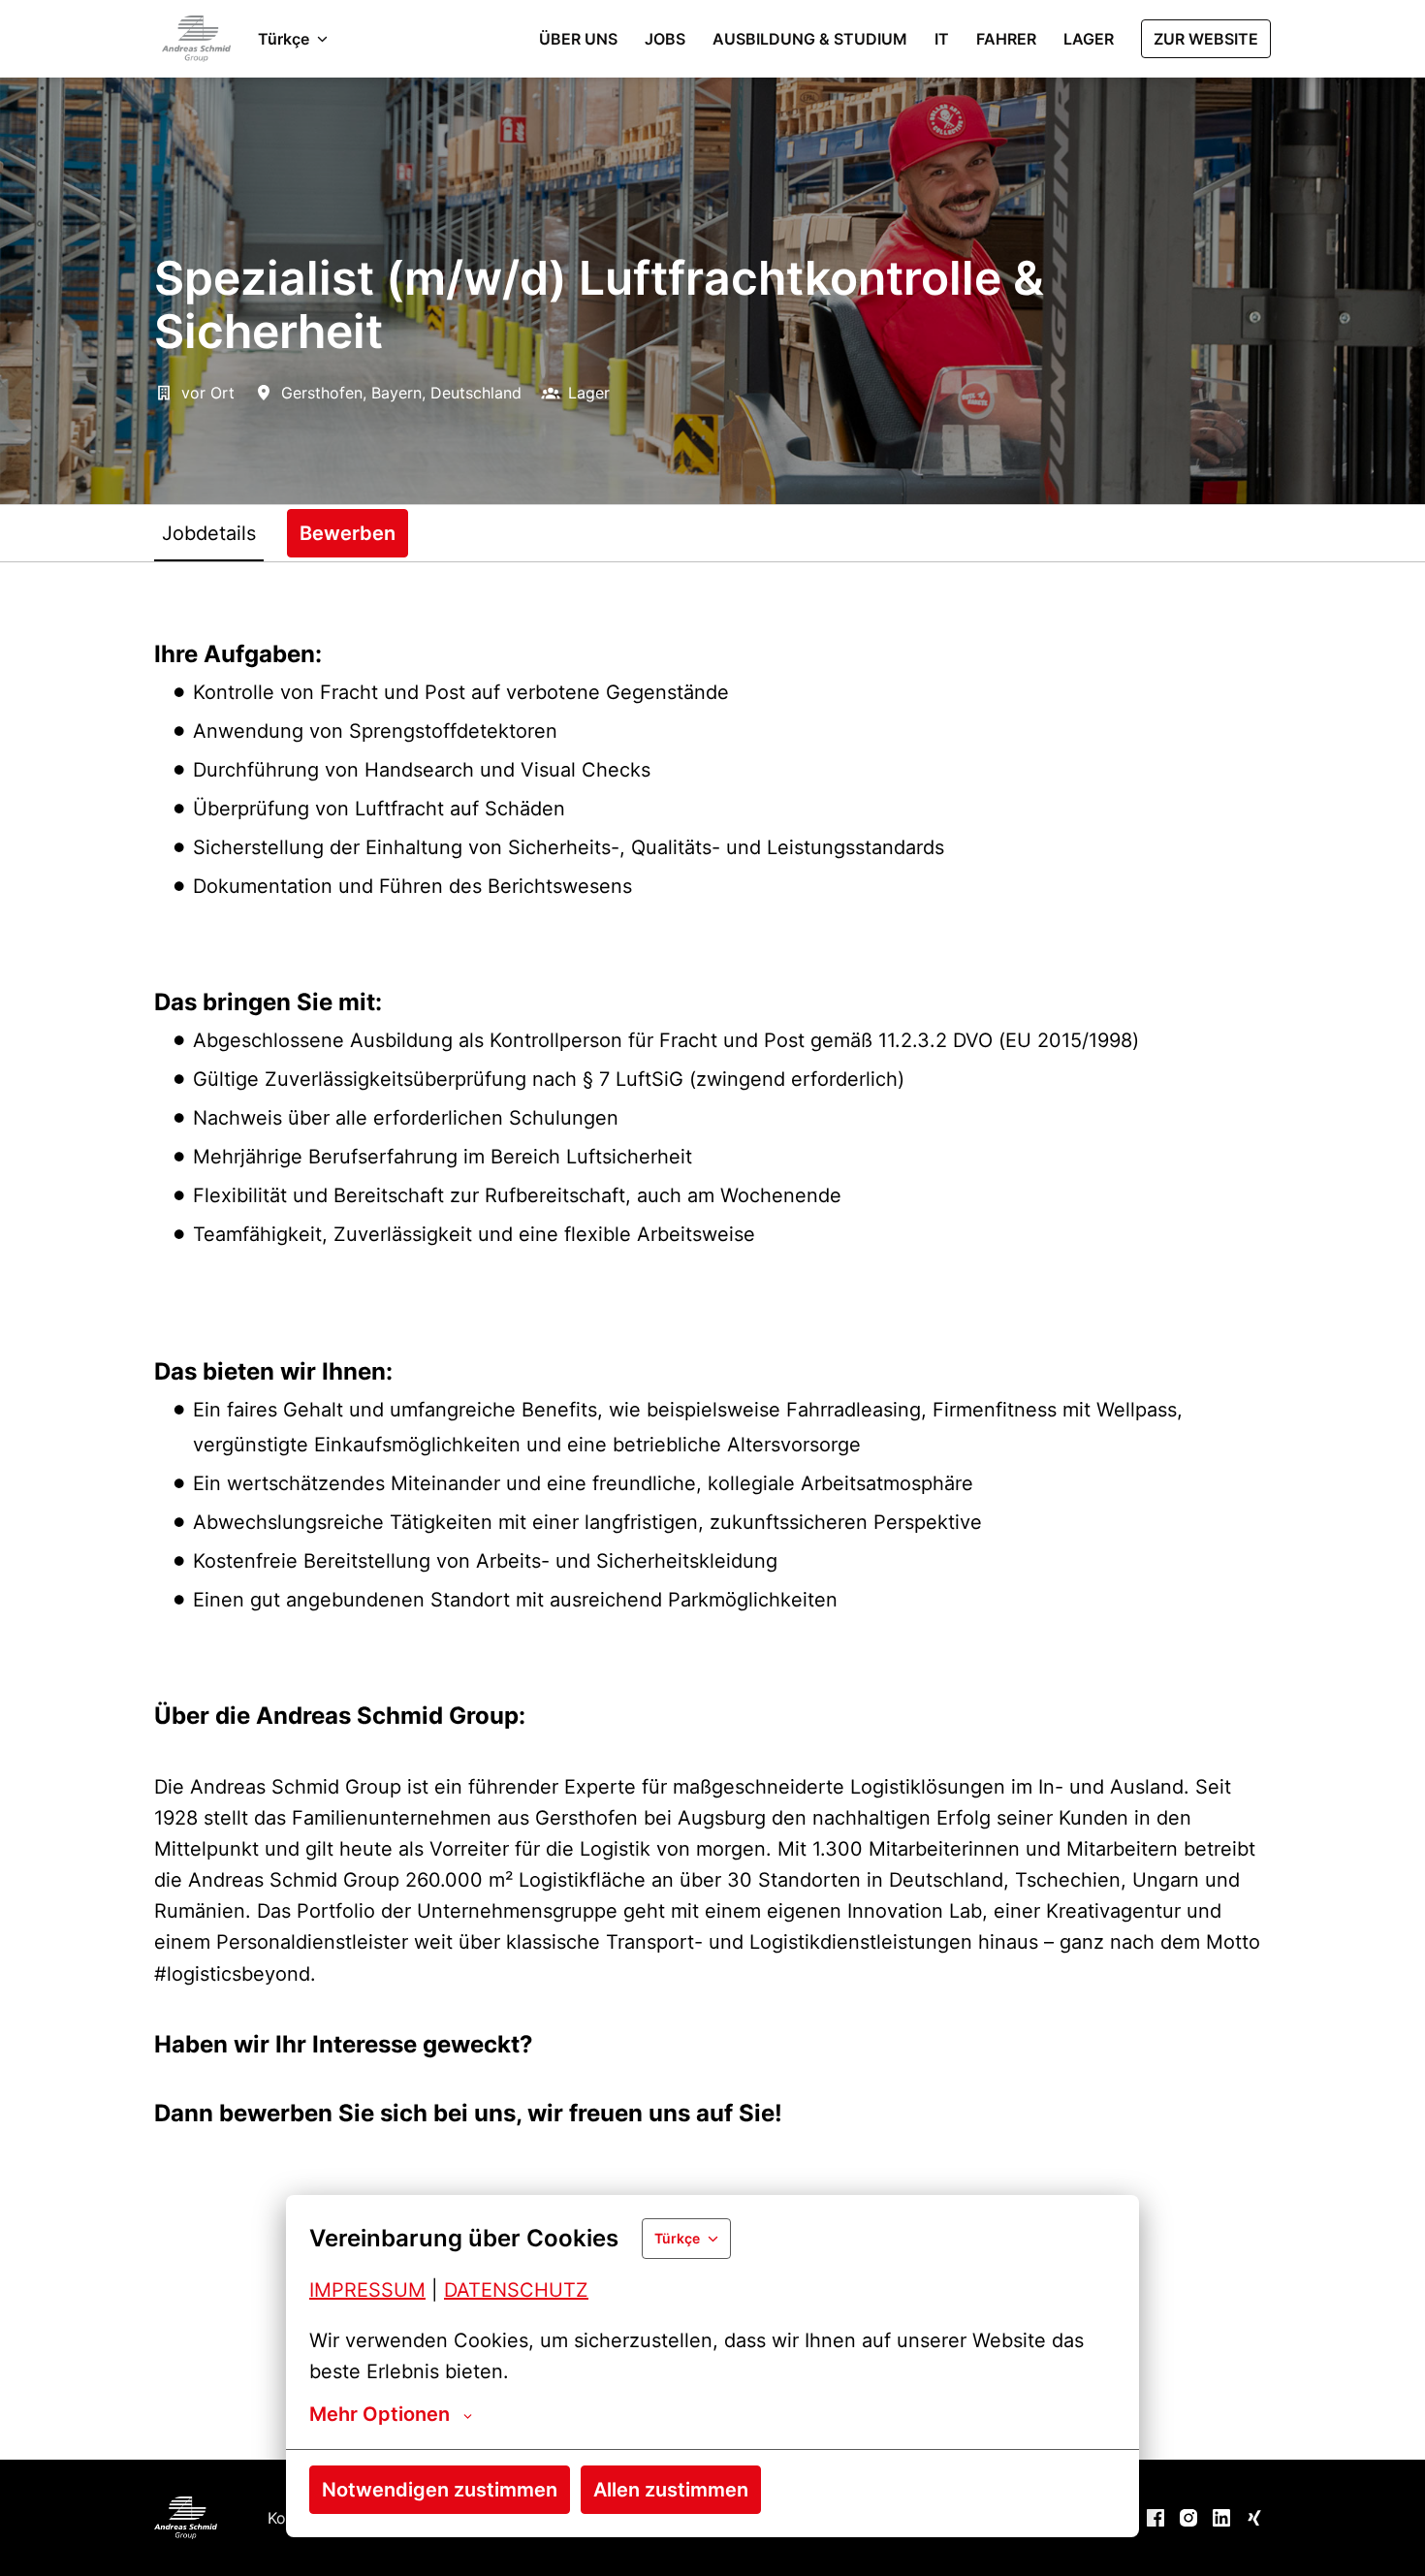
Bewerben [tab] (348, 533)
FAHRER (1006, 39)
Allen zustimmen (671, 2490)
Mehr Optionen (380, 2414)
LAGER (1089, 39)
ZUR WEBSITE (1206, 39)
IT (942, 39)
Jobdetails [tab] (209, 533)
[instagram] (1188, 2518)
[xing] (1254, 2518)
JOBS (665, 39)
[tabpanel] (712, 1511)
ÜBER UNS (578, 39)
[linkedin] (1221, 2518)
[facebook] (1156, 2518)
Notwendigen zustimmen (440, 2490)
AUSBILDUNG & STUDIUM (810, 39)
